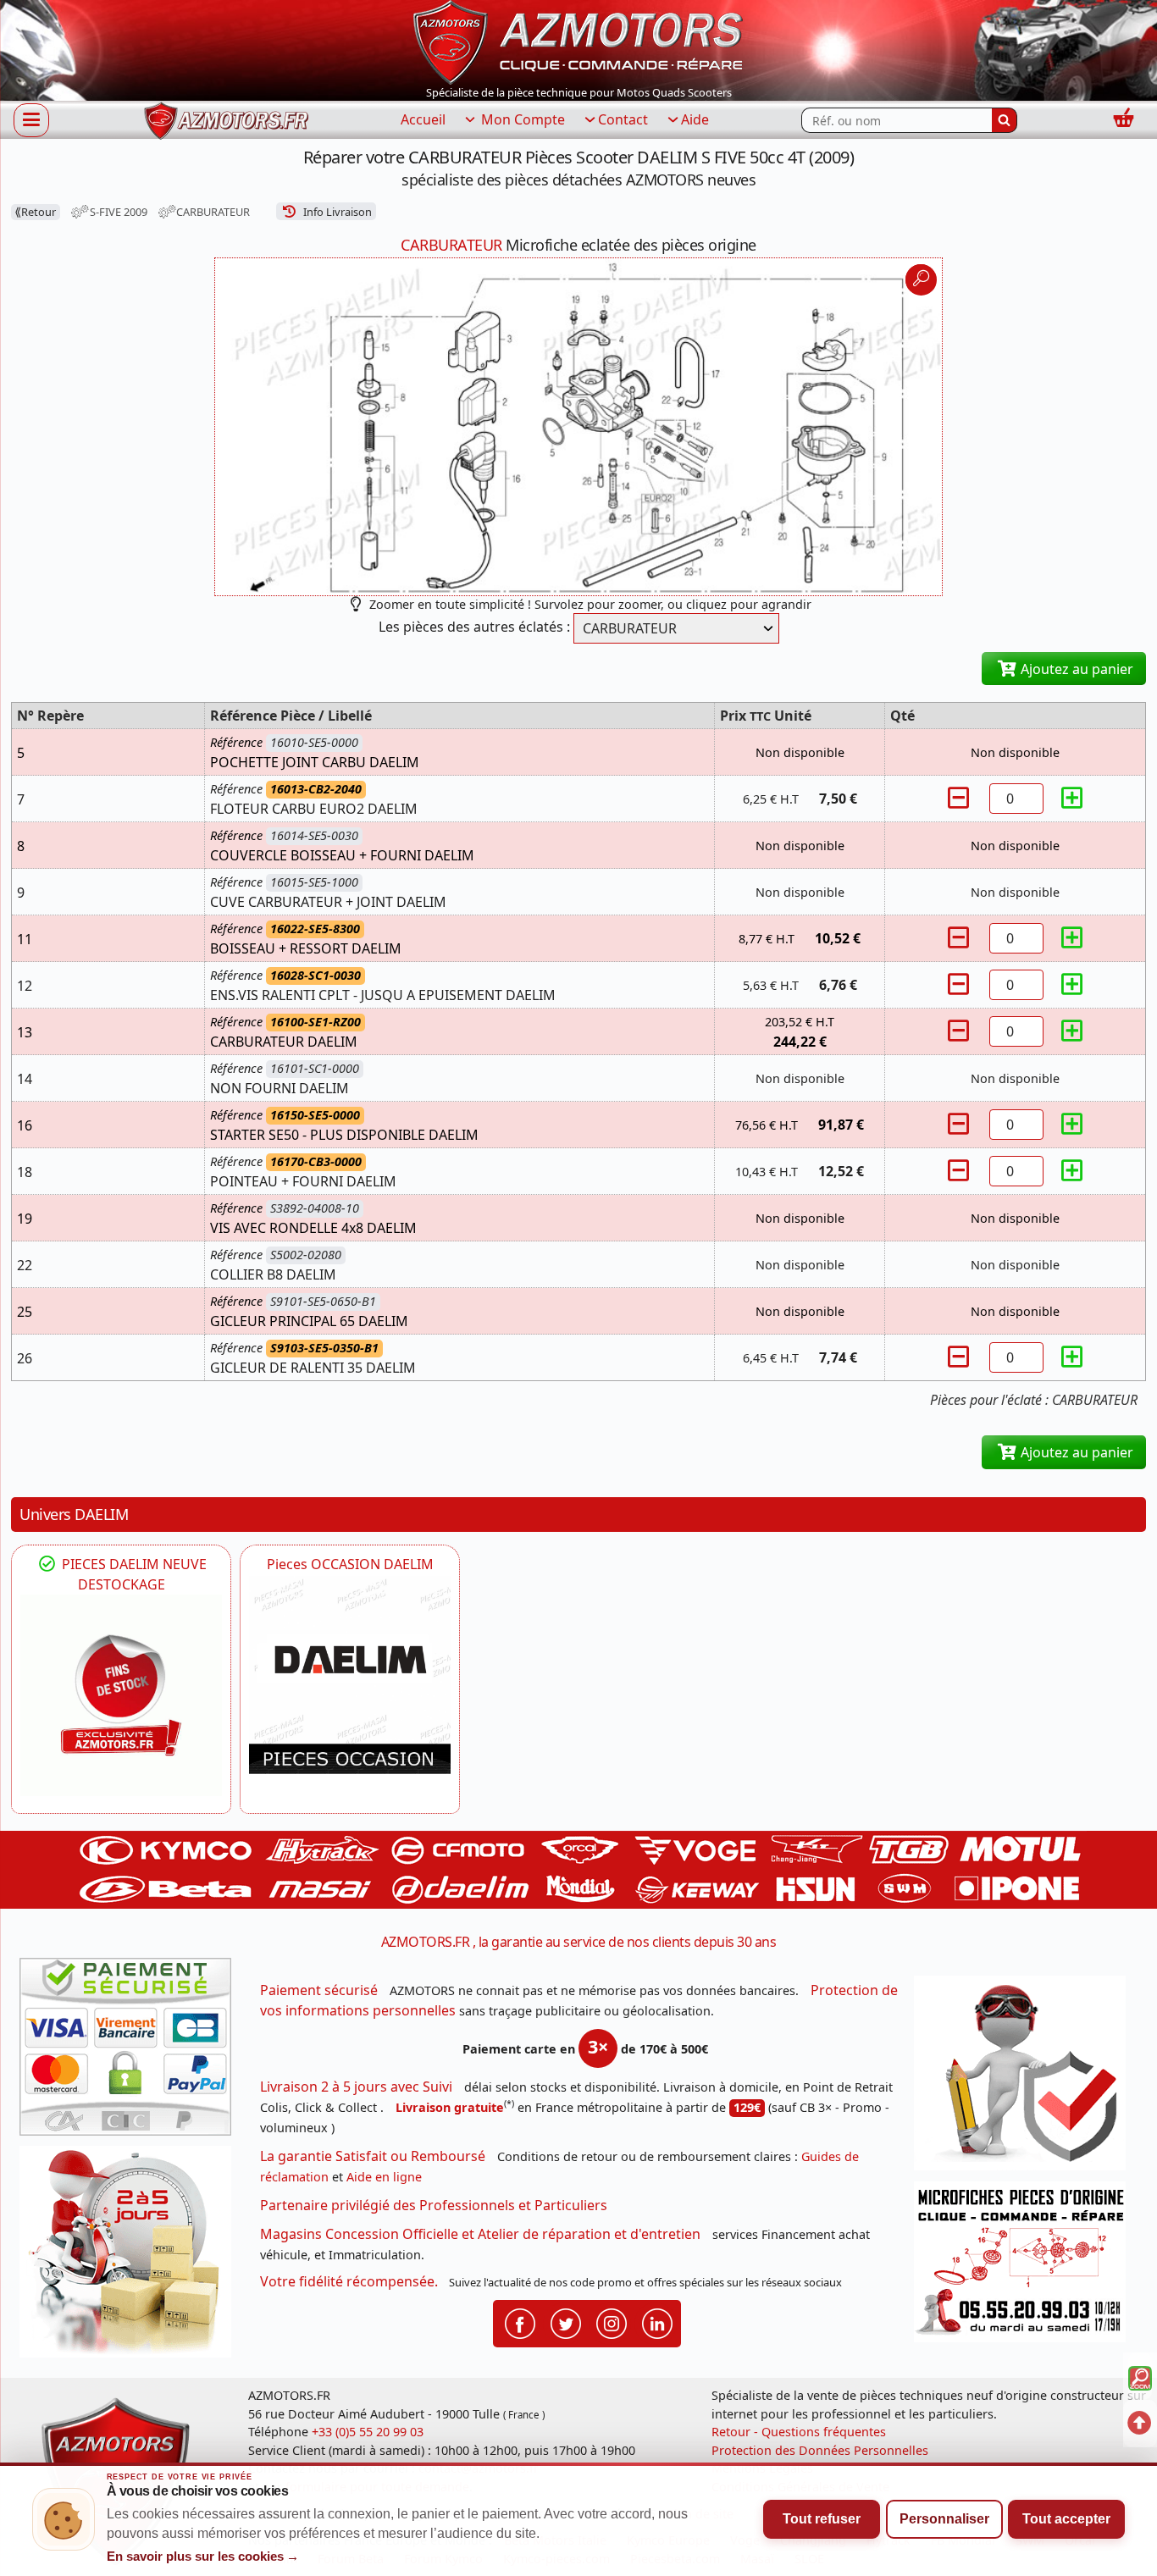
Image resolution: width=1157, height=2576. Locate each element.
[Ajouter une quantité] (1072, 798)
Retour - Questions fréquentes (799, 2432)
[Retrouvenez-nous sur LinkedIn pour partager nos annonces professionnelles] (657, 2322)
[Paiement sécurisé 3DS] (131, 2052)
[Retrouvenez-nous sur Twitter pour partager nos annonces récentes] (566, 2322)
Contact (623, 119)
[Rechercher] (1005, 120)
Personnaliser (944, 2519)
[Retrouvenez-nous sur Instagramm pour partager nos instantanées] (612, 2322)
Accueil (423, 119)
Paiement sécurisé (319, 1990)
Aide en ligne (384, 2177)
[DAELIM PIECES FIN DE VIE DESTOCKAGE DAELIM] (121, 1695)
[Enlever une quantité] (960, 798)
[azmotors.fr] (226, 121)
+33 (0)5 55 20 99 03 (368, 2432)
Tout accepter (1066, 2519)
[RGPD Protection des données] (1026, 2078)
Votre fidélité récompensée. (349, 2281)
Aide (695, 119)
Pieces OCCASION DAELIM (350, 1564)
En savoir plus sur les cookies (203, 2557)
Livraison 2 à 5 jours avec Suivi (356, 2087)
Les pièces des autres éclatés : (474, 627)
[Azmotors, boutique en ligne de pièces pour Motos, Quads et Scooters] (578, 41)
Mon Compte (521, 119)
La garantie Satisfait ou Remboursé (373, 2156)
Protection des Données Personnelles (820, 2450)
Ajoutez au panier (1075, 669)
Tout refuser (822, 2519)
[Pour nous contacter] (1026, 2266)
